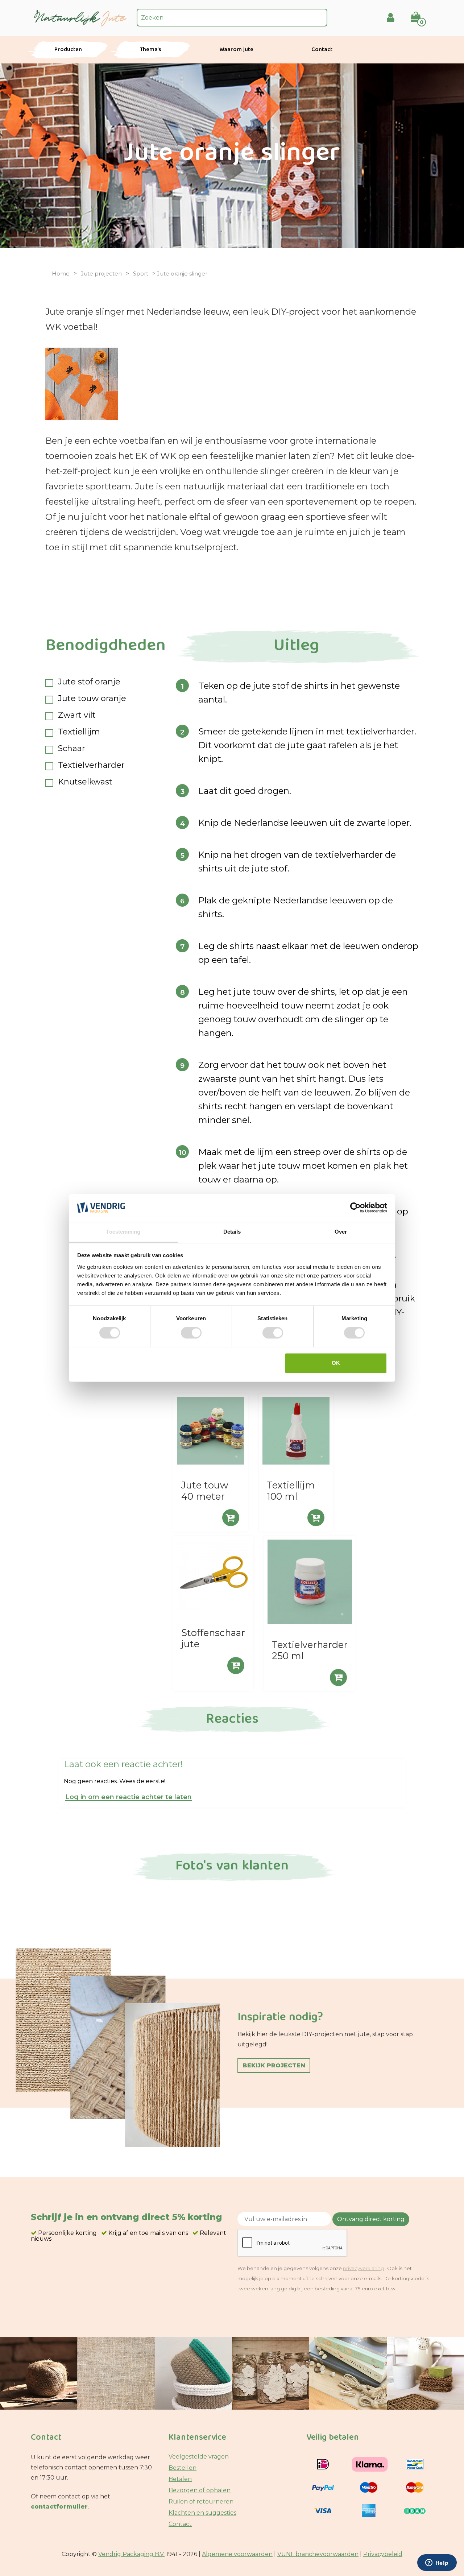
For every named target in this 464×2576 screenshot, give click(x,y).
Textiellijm (79, 732)
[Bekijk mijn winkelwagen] (420, 12)
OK (336, 1363)
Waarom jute (236, 50)
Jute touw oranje (92, 699)
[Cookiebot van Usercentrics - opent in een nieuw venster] (355, 1208)
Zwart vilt (77, 715)
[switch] (191, 1333)
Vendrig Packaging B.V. (131, 2554)
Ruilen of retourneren (201, 2502)
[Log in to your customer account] (391, 18)
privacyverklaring (363, 2268)
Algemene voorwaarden (237, 2554)
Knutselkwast (85, 782)
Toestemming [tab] (123, 1232)
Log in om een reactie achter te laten (129, 1798)
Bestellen (183, 2468)
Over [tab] (341, 1232)
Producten (68, 50)
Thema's (151, 50)
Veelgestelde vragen (199, 2457)
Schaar (72, 749)
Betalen (180, 2479)
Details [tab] (232, 1232)
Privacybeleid (383, 2554)
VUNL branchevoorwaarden (318, 2554)
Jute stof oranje (89, 682)
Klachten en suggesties (202, 2513)
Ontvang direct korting (371, 2219)
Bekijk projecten (274, 2065)
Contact (322, 50)
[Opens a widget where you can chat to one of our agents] (437, 2563)
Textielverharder (91, 765)
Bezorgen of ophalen (200, 2490)
